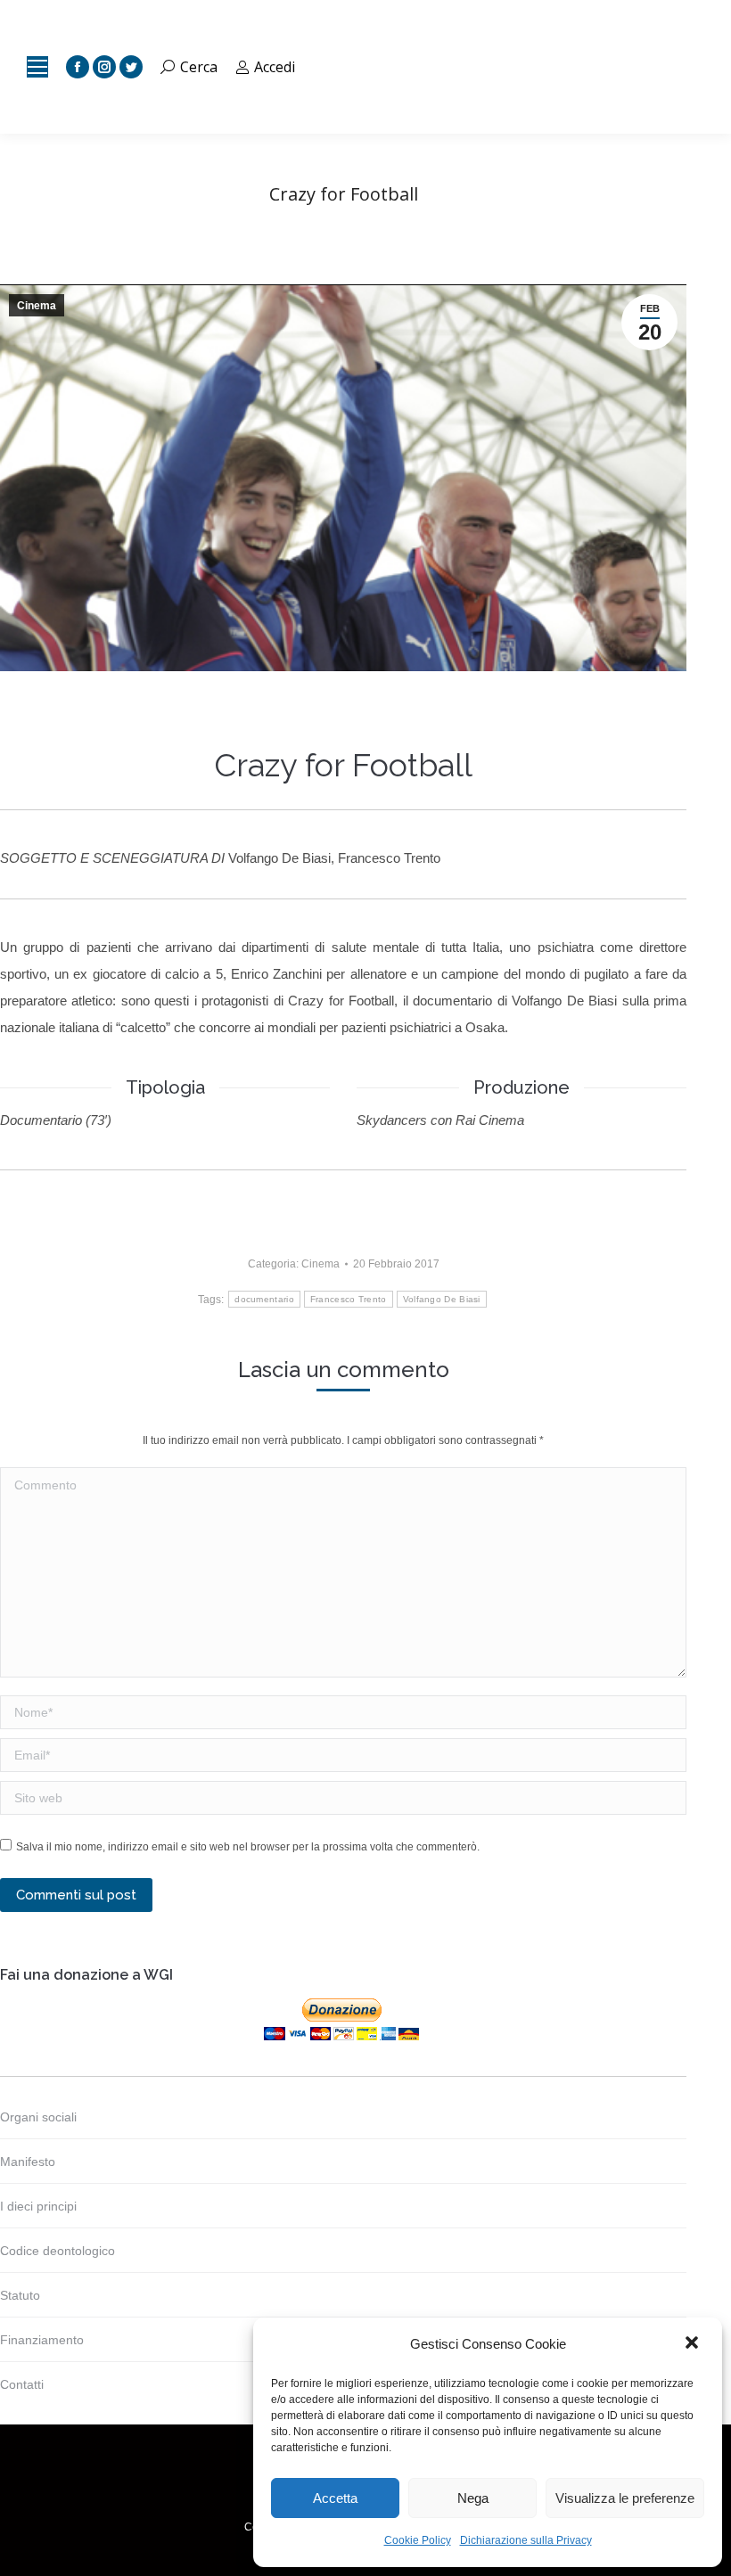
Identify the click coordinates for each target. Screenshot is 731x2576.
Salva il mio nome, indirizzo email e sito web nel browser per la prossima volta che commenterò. (248, 1847)
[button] (694, 2344)
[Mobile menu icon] (37, 67)
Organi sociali (38, 2117)
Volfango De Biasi (442, 1299)
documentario (264, 1299)
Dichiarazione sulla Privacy (526, 2540)
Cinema (37, 306)
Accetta (335, 2498)
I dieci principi (38, 2206)
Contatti (22, 2384)
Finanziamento (42, 2340)
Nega (473, 2498)
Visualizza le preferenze (625, 2498)
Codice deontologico (57, 2251)
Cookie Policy (418, 2540)
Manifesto (28, 2162)
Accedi (275, 67)
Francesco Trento (349, 1299)
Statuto (20, 2295)
